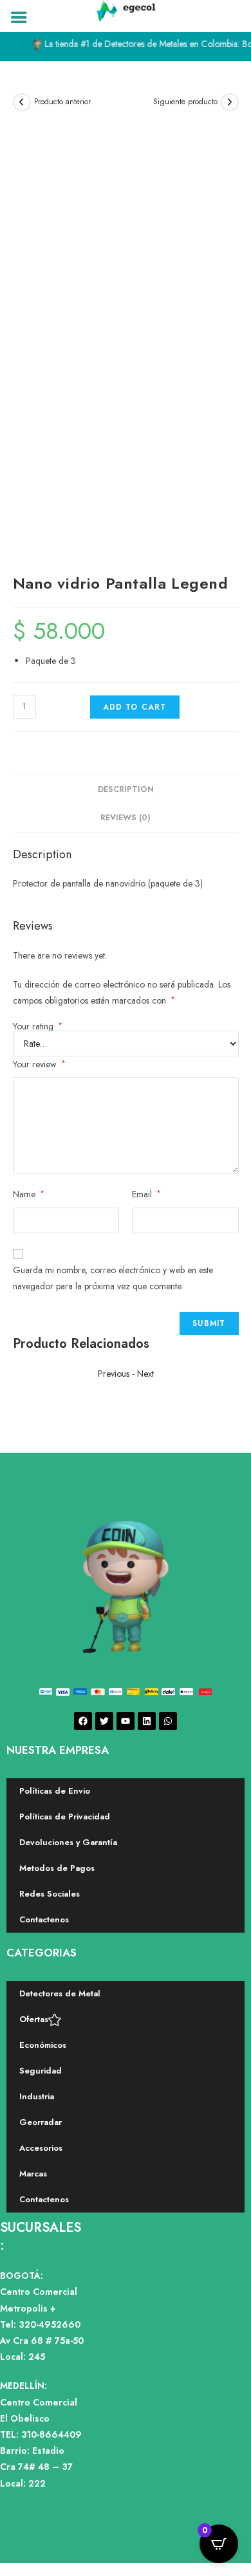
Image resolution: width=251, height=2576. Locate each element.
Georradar (41, 2122)
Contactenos (44, 1919)
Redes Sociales (50, 1894)
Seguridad (41, 2071)
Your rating (38, 1026)
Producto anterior (62, 102)
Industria (37, 2096)
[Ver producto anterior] (22, 102)
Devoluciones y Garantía (68, 1842)
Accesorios (41, 2148)
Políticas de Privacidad (65, 1817)
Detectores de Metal (60, 1993)
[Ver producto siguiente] (230, 102)
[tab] (126, 790)
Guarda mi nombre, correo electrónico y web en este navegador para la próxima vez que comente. (113, 1278)
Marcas (33, 2174)
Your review (39, 1064)
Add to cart (135, 707)
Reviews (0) (126, 818)
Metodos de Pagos (57, 1868)
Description (126, 789)
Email (146, 1194)
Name (29, 1194)
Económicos (43, 2045)
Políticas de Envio (55, 1791)
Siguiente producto (185, 102)
